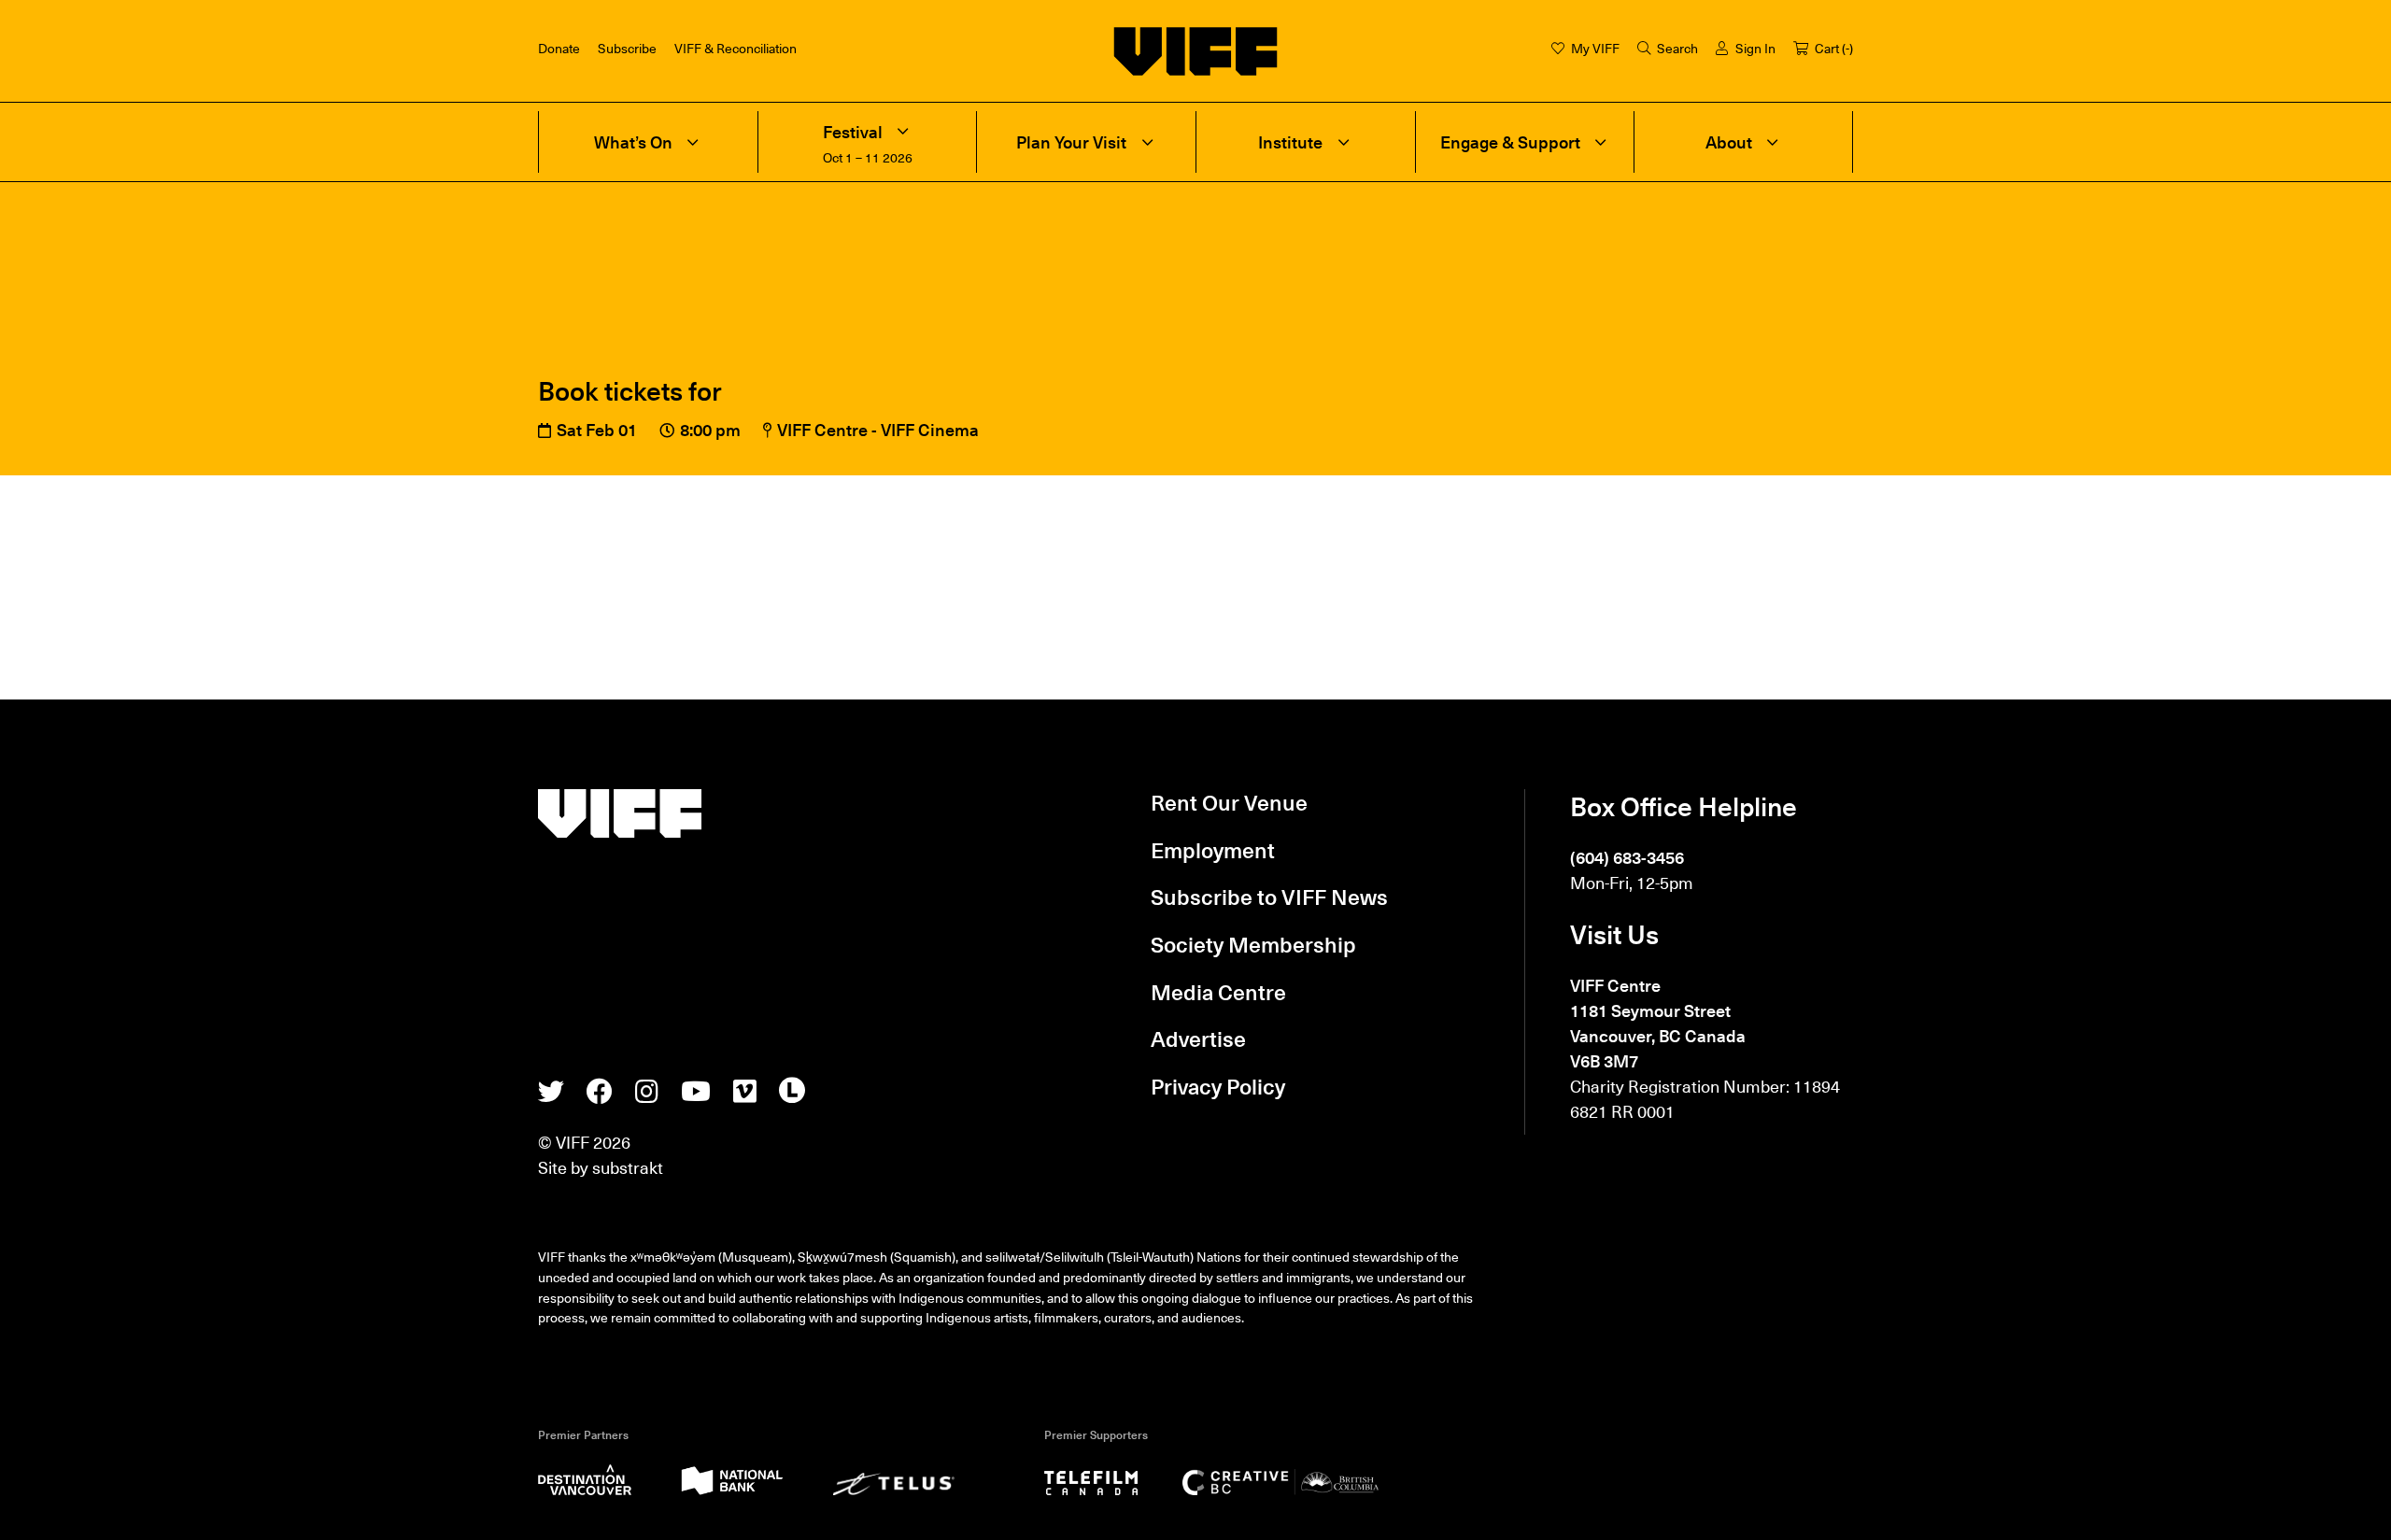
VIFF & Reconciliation (736, 48)
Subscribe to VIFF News (1269, 897)
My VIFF (1595, 48)
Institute (1290, 142)
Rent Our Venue (1229, 802)
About (1729, 142)
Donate (559, 48)
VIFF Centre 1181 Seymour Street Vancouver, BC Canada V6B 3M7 (1658, 1023)
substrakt (628, 1167)
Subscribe (627, 48)
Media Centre (1218, 992)
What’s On (633, 142)
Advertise (1198, 1038)
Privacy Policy (1218, 1086)
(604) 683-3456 (1627, 857)
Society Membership (1253, 944)
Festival (853, 132)
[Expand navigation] (693, 142)
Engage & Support (1510, 142)
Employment (1213, 850)
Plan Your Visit (1071, 142)
